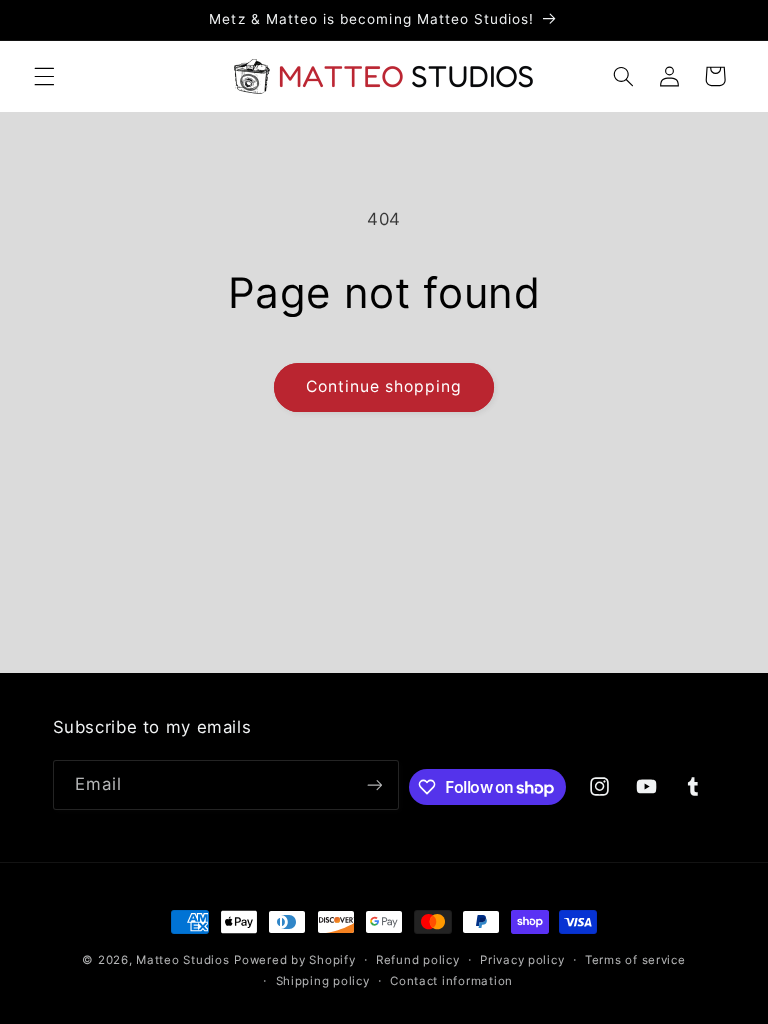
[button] (44, 76)
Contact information (451, 981)
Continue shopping (384, 386)
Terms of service (635, 960)
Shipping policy (323, 981)
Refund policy (418, 960)
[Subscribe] (374, 784)
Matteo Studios (182, 960)
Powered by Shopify (294, 960)
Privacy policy (522, 960)
